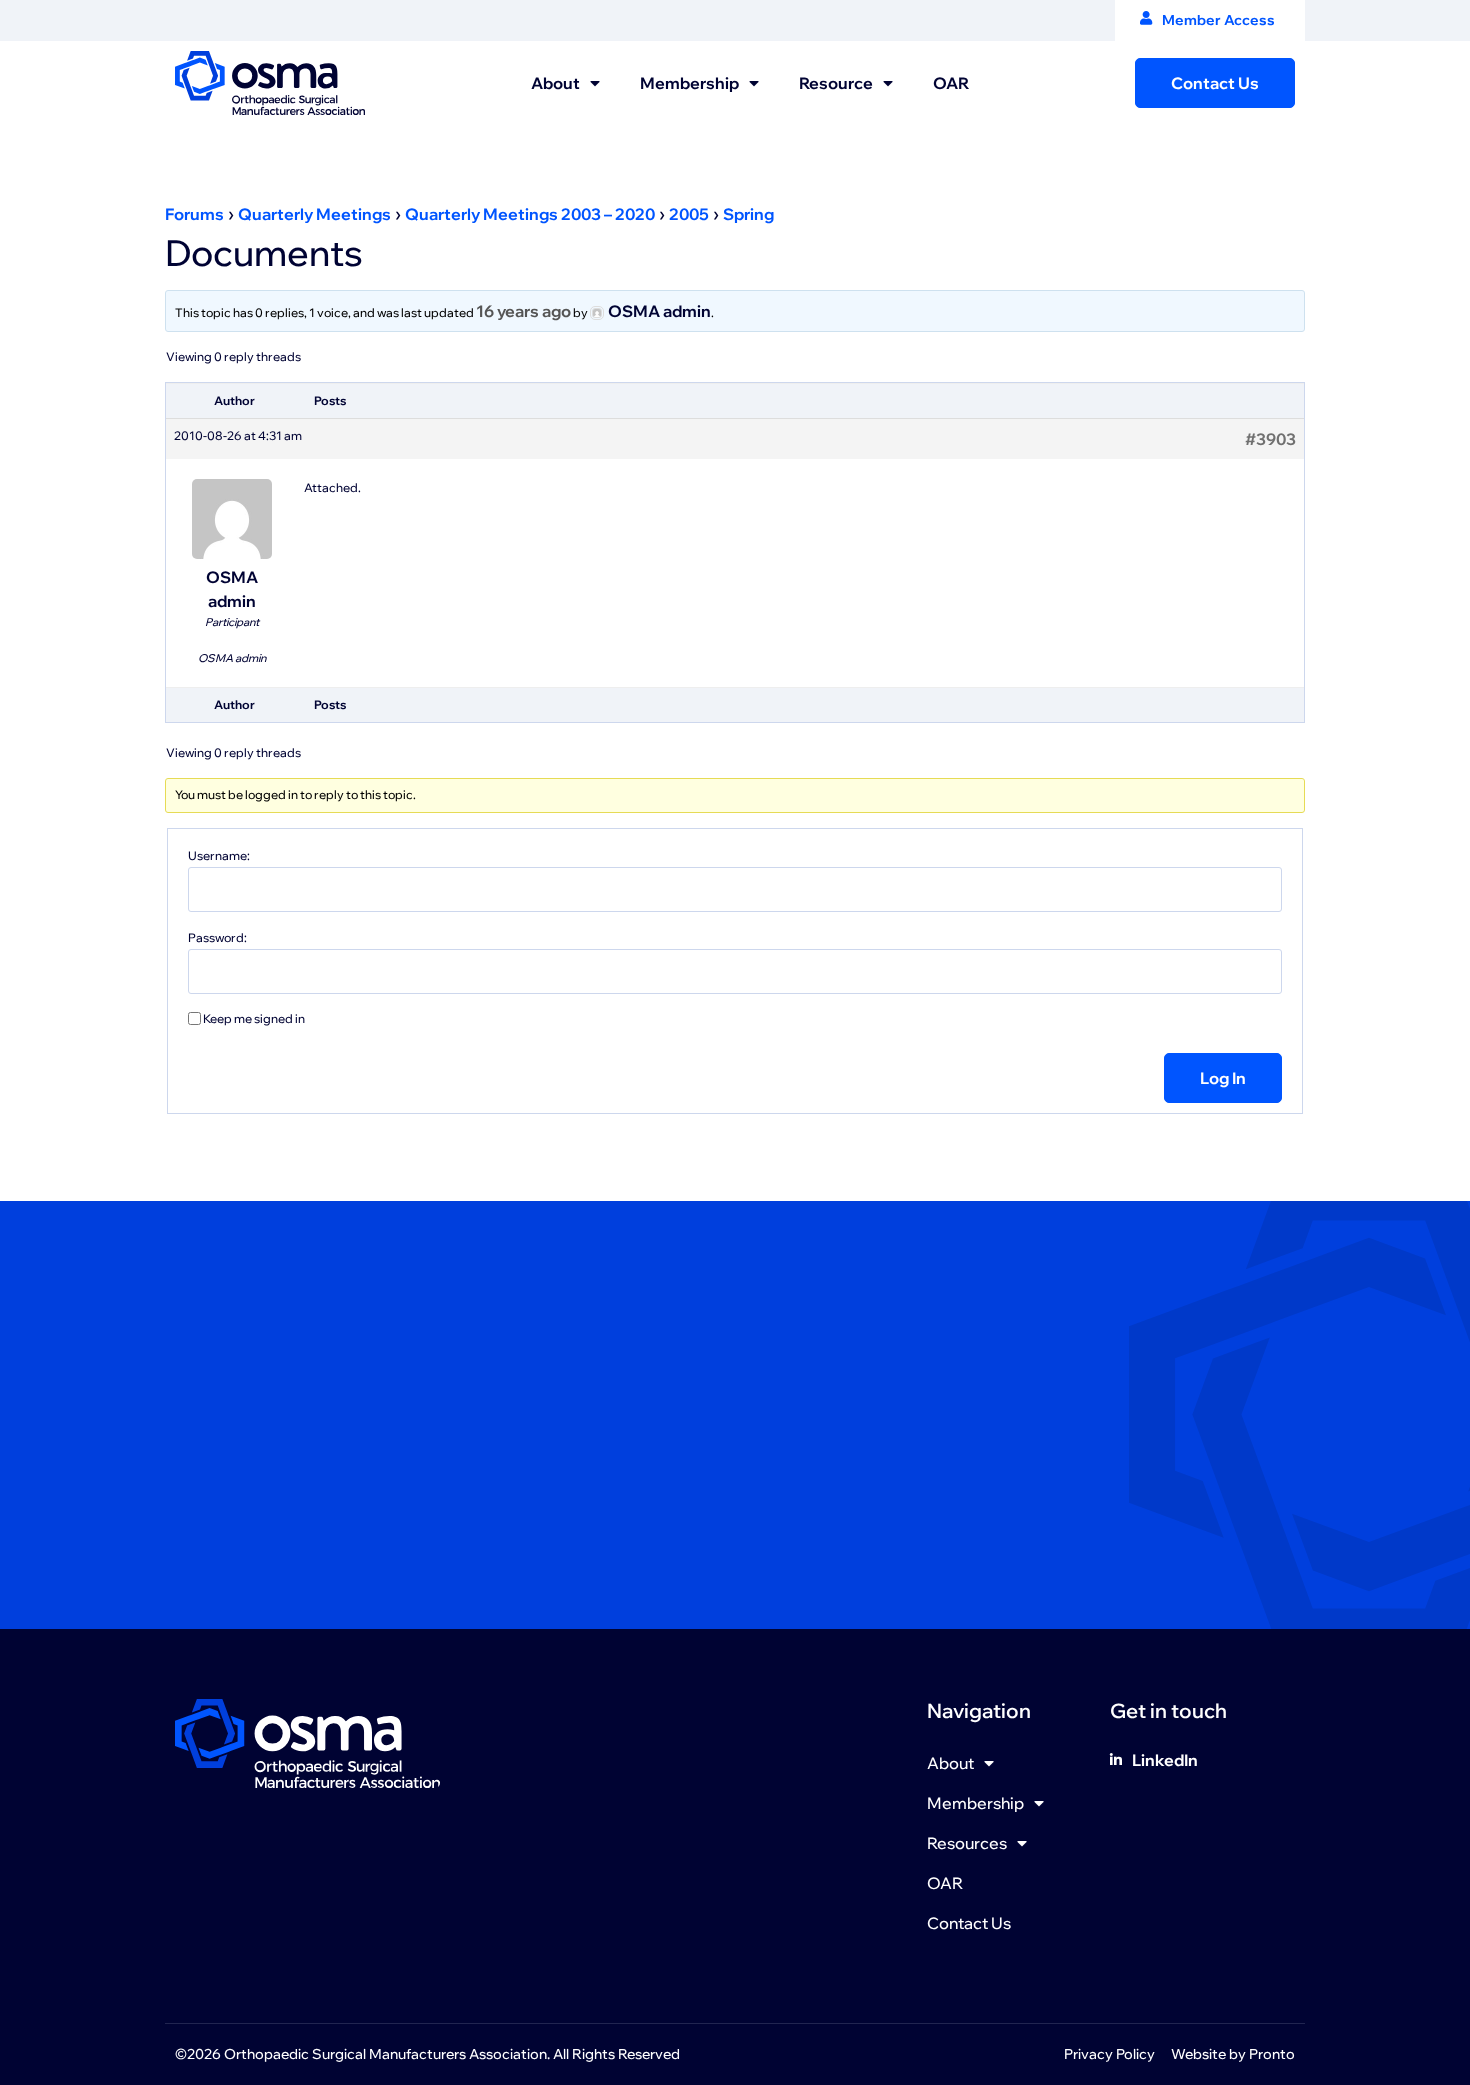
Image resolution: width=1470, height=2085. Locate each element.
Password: (217, 938)
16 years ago (523, 311)
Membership (689, 83)
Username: (219, 856)
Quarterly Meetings (314, 214)
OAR (951, 83)
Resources (967, 1843)
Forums (194, 214)
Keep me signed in (254, 1019)
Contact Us (969, 1923)
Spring (748, 214)
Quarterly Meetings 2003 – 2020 (530, 214)
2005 (689, 214)
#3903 (1270, 439)
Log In (1223, 1078)
